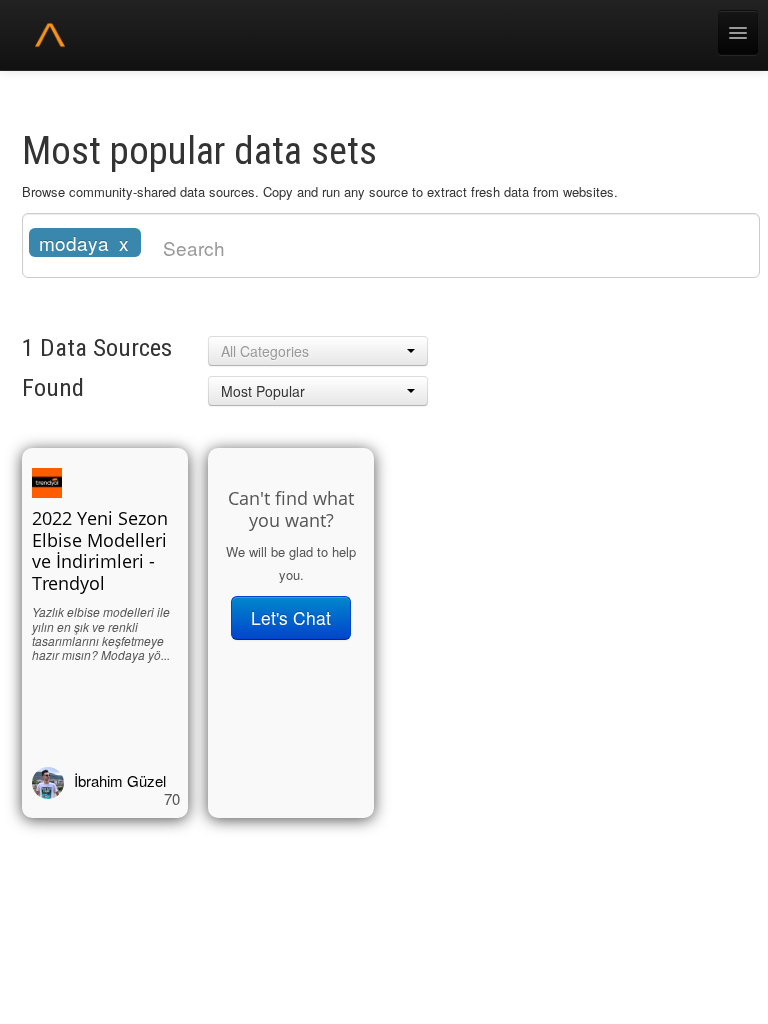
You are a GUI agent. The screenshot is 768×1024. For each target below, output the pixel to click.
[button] (318, 351)
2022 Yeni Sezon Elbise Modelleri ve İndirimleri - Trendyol (100, 551)
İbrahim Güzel (120, 780)
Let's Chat (291, 617)
